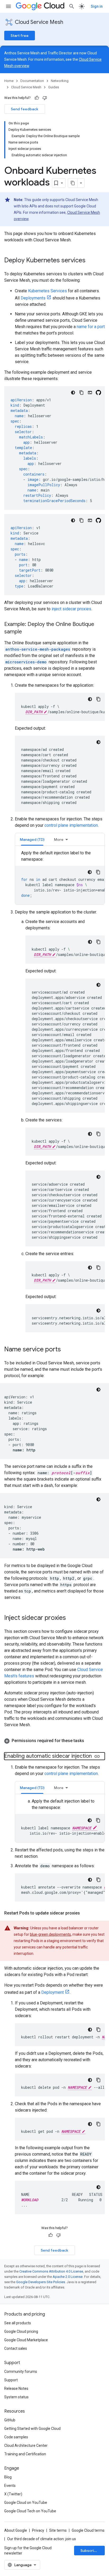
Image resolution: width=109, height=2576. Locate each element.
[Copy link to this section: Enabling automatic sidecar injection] (97, 1756)
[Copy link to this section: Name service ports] (66, 1350)
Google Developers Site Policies (41, 2282)
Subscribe (90, 2551)
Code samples (16, 2437)
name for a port (91, 327)
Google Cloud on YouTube (26, 2503)
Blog (8, 2477)
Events (10, 2486)
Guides (54, 87)
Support (11, 2380)
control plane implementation (71, 825)
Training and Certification (25, 2454)
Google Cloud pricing (21, 2331)
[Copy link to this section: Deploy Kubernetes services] (91, 261)
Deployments (33, 298)
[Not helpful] (45, 98)
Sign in (97, 6)
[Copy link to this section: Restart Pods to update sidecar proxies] (85, 1913)
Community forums (21, 2372)
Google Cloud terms (88, 2530)
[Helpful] (37, 98)
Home (9, 81)
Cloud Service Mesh (39, 22)
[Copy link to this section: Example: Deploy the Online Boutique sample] (27, 632)
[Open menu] (8, 6)
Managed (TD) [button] (32, 839)
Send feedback (25, 109)
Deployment (53, 1992)
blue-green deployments (50, 1934)
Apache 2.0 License (68, 2277)
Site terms (58, 2530)
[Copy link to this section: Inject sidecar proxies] (71, 1618)
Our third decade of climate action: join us (42, 2539)
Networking (60, 81)
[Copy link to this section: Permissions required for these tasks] (89, 1741)
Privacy (38, 2530)
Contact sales (16, 2348)
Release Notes (16, 2388)
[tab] (32, 839)
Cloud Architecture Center (26, 2446)
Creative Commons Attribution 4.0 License (51, 2271)
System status (16, 2397)
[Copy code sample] (81, 393)
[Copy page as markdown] (73, 183)
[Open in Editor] (90, 393)
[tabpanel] (60, 877)
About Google (16, 2530)
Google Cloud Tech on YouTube (30, 2511)
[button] (54, 1741)
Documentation (32, 81)
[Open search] (72, 6)
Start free (20, 36)
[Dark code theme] (73, 393)
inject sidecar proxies (71, 609)
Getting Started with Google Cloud (32, 2429)
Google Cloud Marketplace (26, 2340)
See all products (18, 2323)
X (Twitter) (13, 2494)
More (59, 839)
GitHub (10, 2420)
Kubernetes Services (47, 291)
